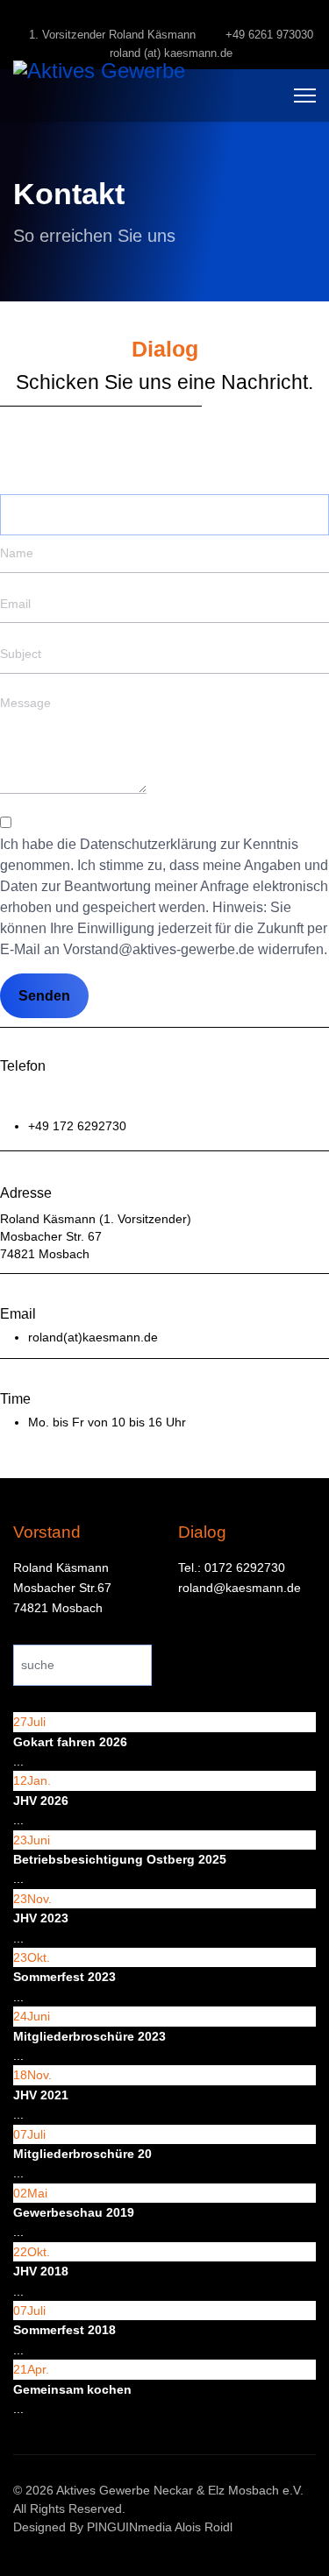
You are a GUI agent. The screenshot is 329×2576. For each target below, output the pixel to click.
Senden (44, 996)
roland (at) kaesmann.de (171, 53)
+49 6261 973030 (269, 35)
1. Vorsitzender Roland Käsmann (112, 35)
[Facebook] (164, 16)
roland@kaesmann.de (240, 1588)
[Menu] (305, 96)
